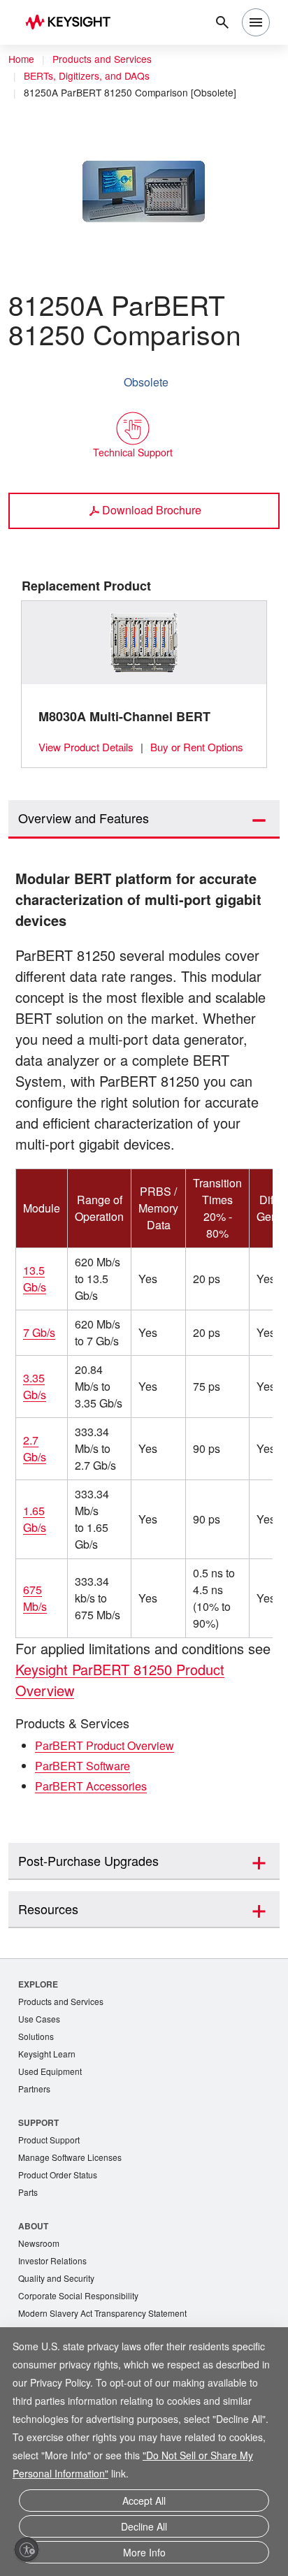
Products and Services (102, 59)
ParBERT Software (82, 1768)
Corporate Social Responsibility (78, 2298)
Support (39, 2124)
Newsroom (39, 2245)
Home (21, 59)
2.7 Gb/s (35, 1450)
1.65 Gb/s (35, 1521)
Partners (34, 2091)
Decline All (144, 2526)
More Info (144, 2552)
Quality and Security (56, 2280)
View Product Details (86, 747)
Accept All (144, 2501)
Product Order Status (58, 2177)
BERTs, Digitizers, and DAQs (87, 75)
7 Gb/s (39, 1334)
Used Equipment (50, 2073)
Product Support (49, 2142)
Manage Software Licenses (70, 2159)
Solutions (36, 2038)
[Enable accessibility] (27, 2549)
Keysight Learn (47, 2056)
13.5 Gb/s (35, 1281)
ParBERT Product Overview (105, 1748)
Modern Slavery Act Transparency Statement (102, 2315)
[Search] (222, 22)
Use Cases (39, 2021)
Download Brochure (152, 510)
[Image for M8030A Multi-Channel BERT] (144, 642)
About (34, 2228)
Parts (28, 2194)
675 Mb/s (35, 1600)
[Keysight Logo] (72, 23)
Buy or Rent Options (197, 747)
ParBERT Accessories (91, 1788)
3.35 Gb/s (35, 1388)
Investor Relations (52, 2263)
